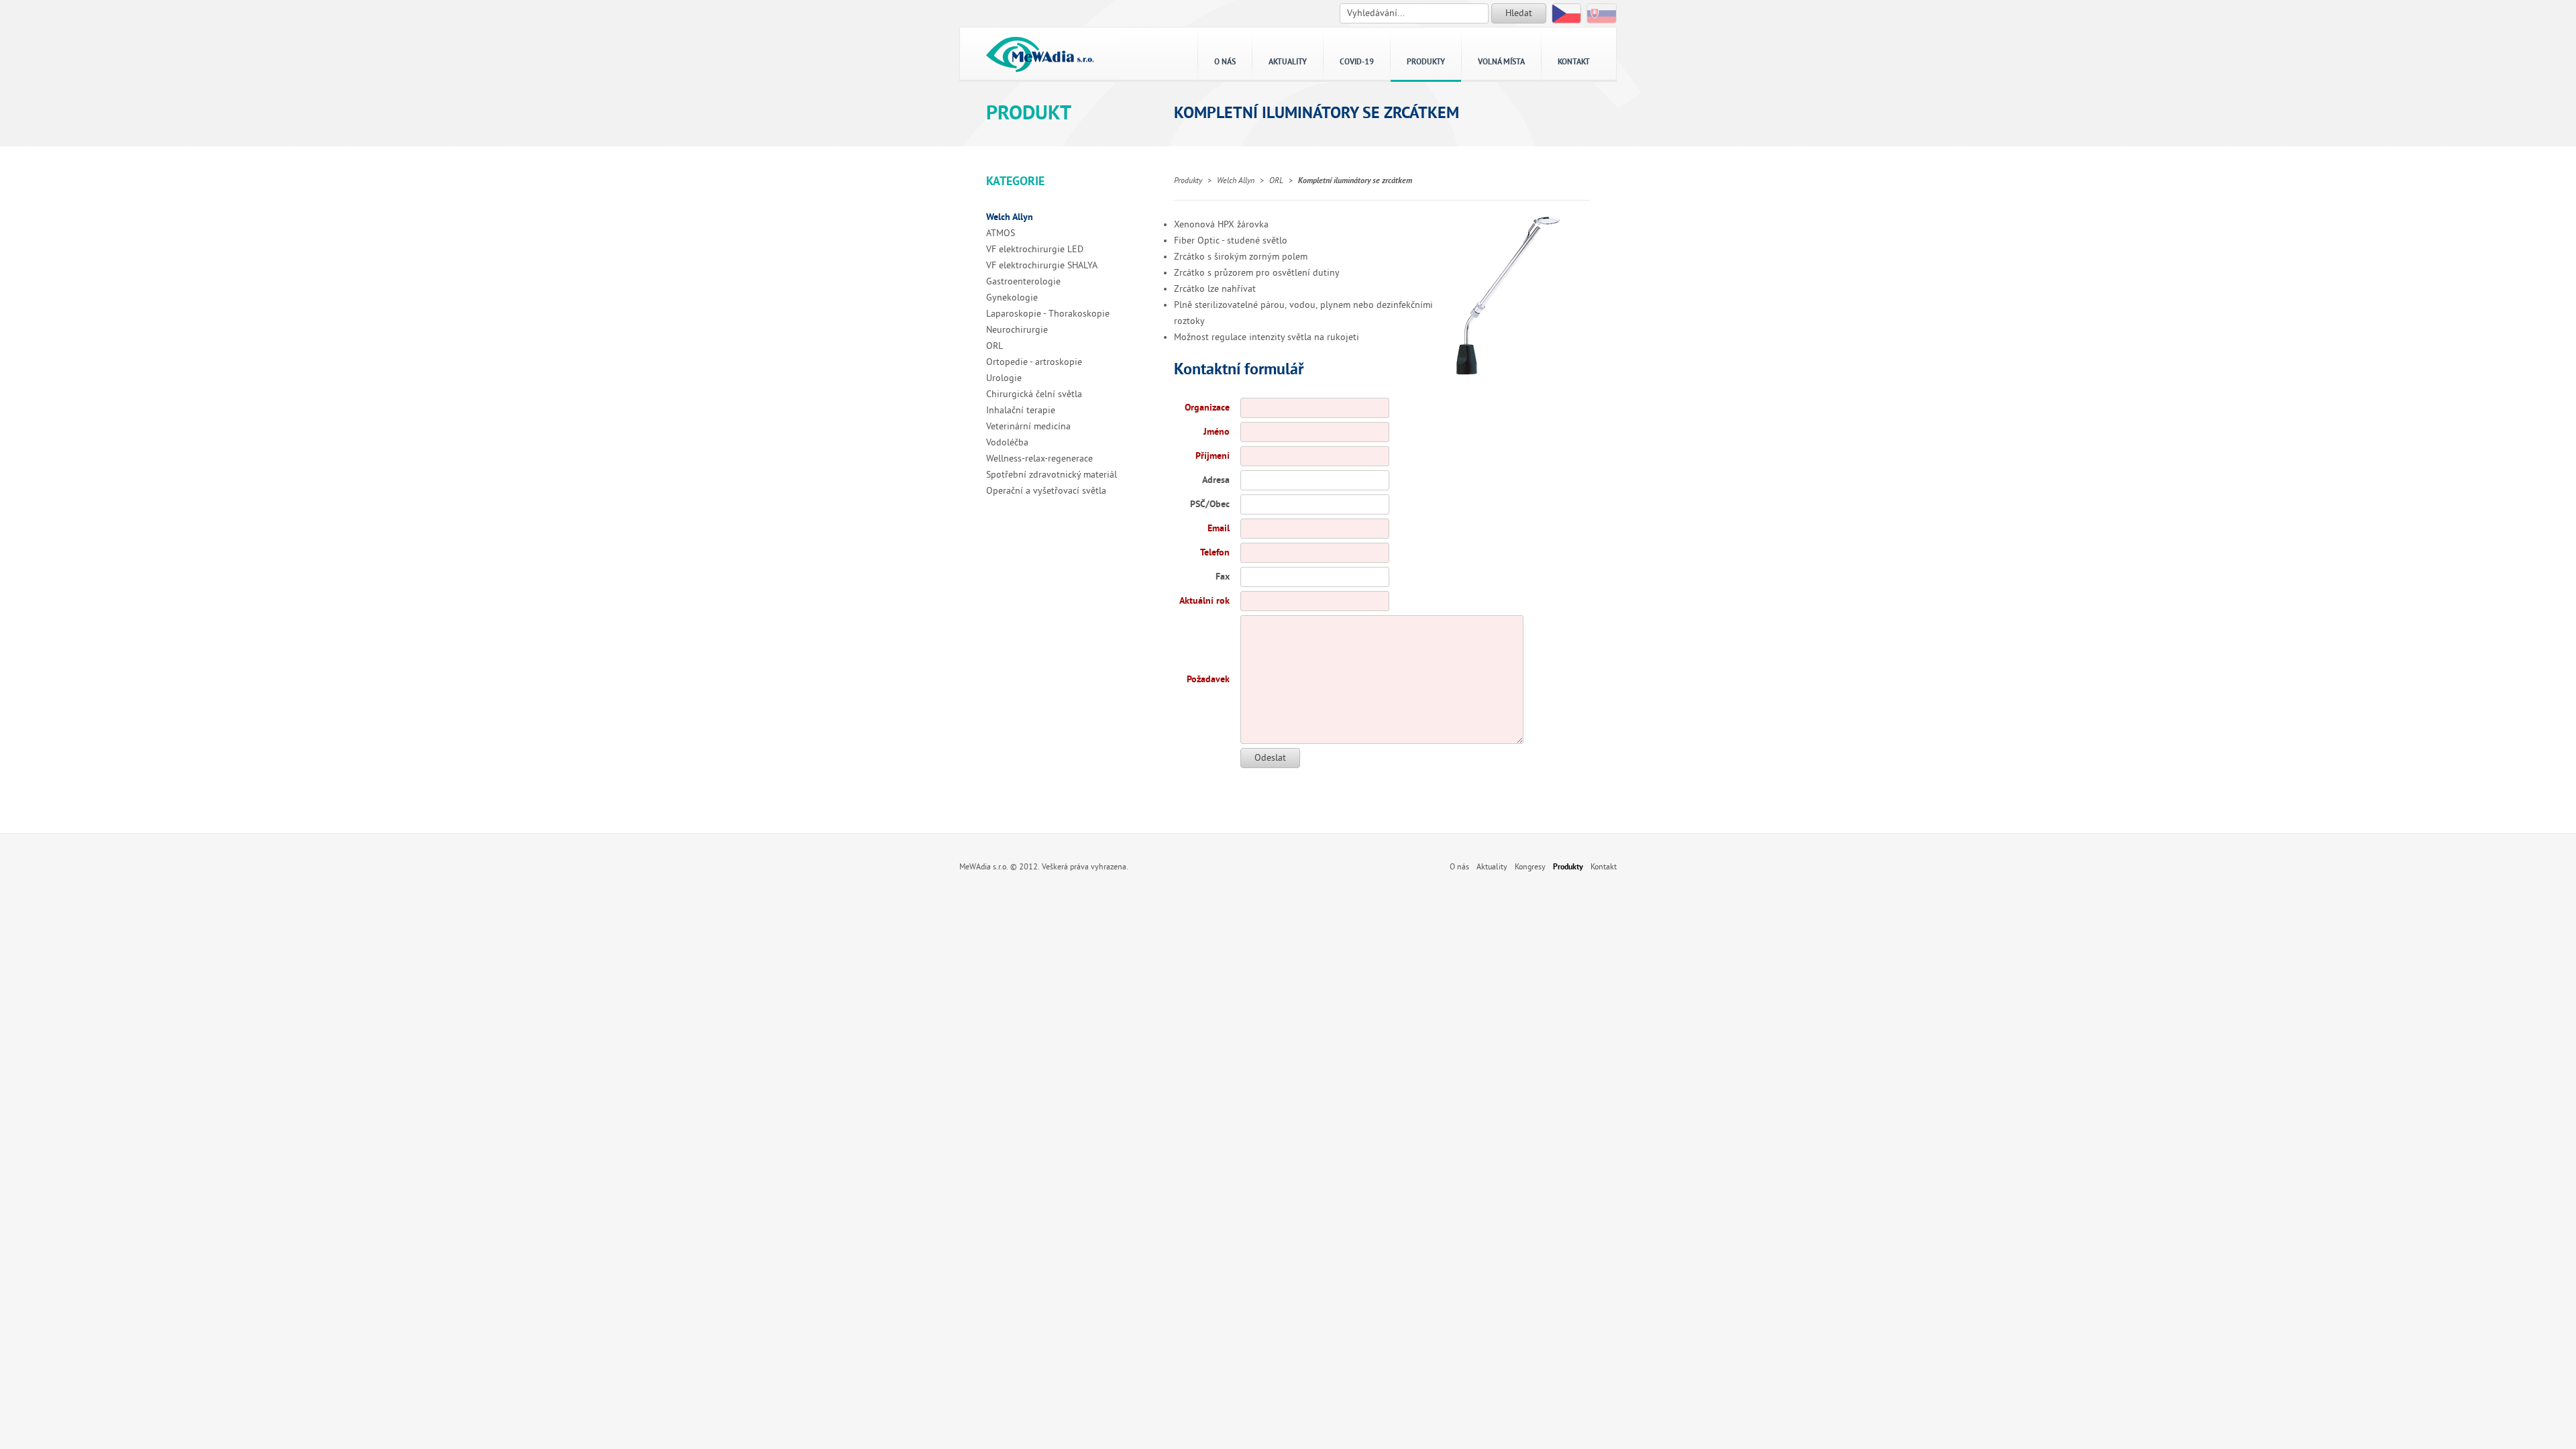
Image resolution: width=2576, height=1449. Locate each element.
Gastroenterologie (1023, 281)
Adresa (1216, 480)
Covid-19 (1357, 62)
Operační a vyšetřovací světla (1046, 491)
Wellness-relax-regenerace (1039, 459)
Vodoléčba (1007, 442)
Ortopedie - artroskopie (1034, 362)
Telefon (1215, 552)
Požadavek (1208, 679)
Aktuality (1288, 62)
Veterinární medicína (1028, 426)
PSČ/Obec (1210, 504)
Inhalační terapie (1021, 410)
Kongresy (1530, 867)
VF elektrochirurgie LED (1035, 249)
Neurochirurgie (1017, 330)
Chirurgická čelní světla (1034, 394)
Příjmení (1213, 456)
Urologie (1004, 378)
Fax (1223, 577)
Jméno (1217, 432)
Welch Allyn (1010, 217)
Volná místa (1501, 62)
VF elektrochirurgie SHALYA (1042, 265)
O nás (1225, 62)
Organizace (1207, 408)
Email (1219, 528)
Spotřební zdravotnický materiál (1052, 475)
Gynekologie (1012, 298)
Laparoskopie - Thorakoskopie (1048, 314)
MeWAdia (1040, 54)
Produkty (1426, 62)
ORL (995, 346)
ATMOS (1001, 233)
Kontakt (1574, 62)
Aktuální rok (1204, 601)
